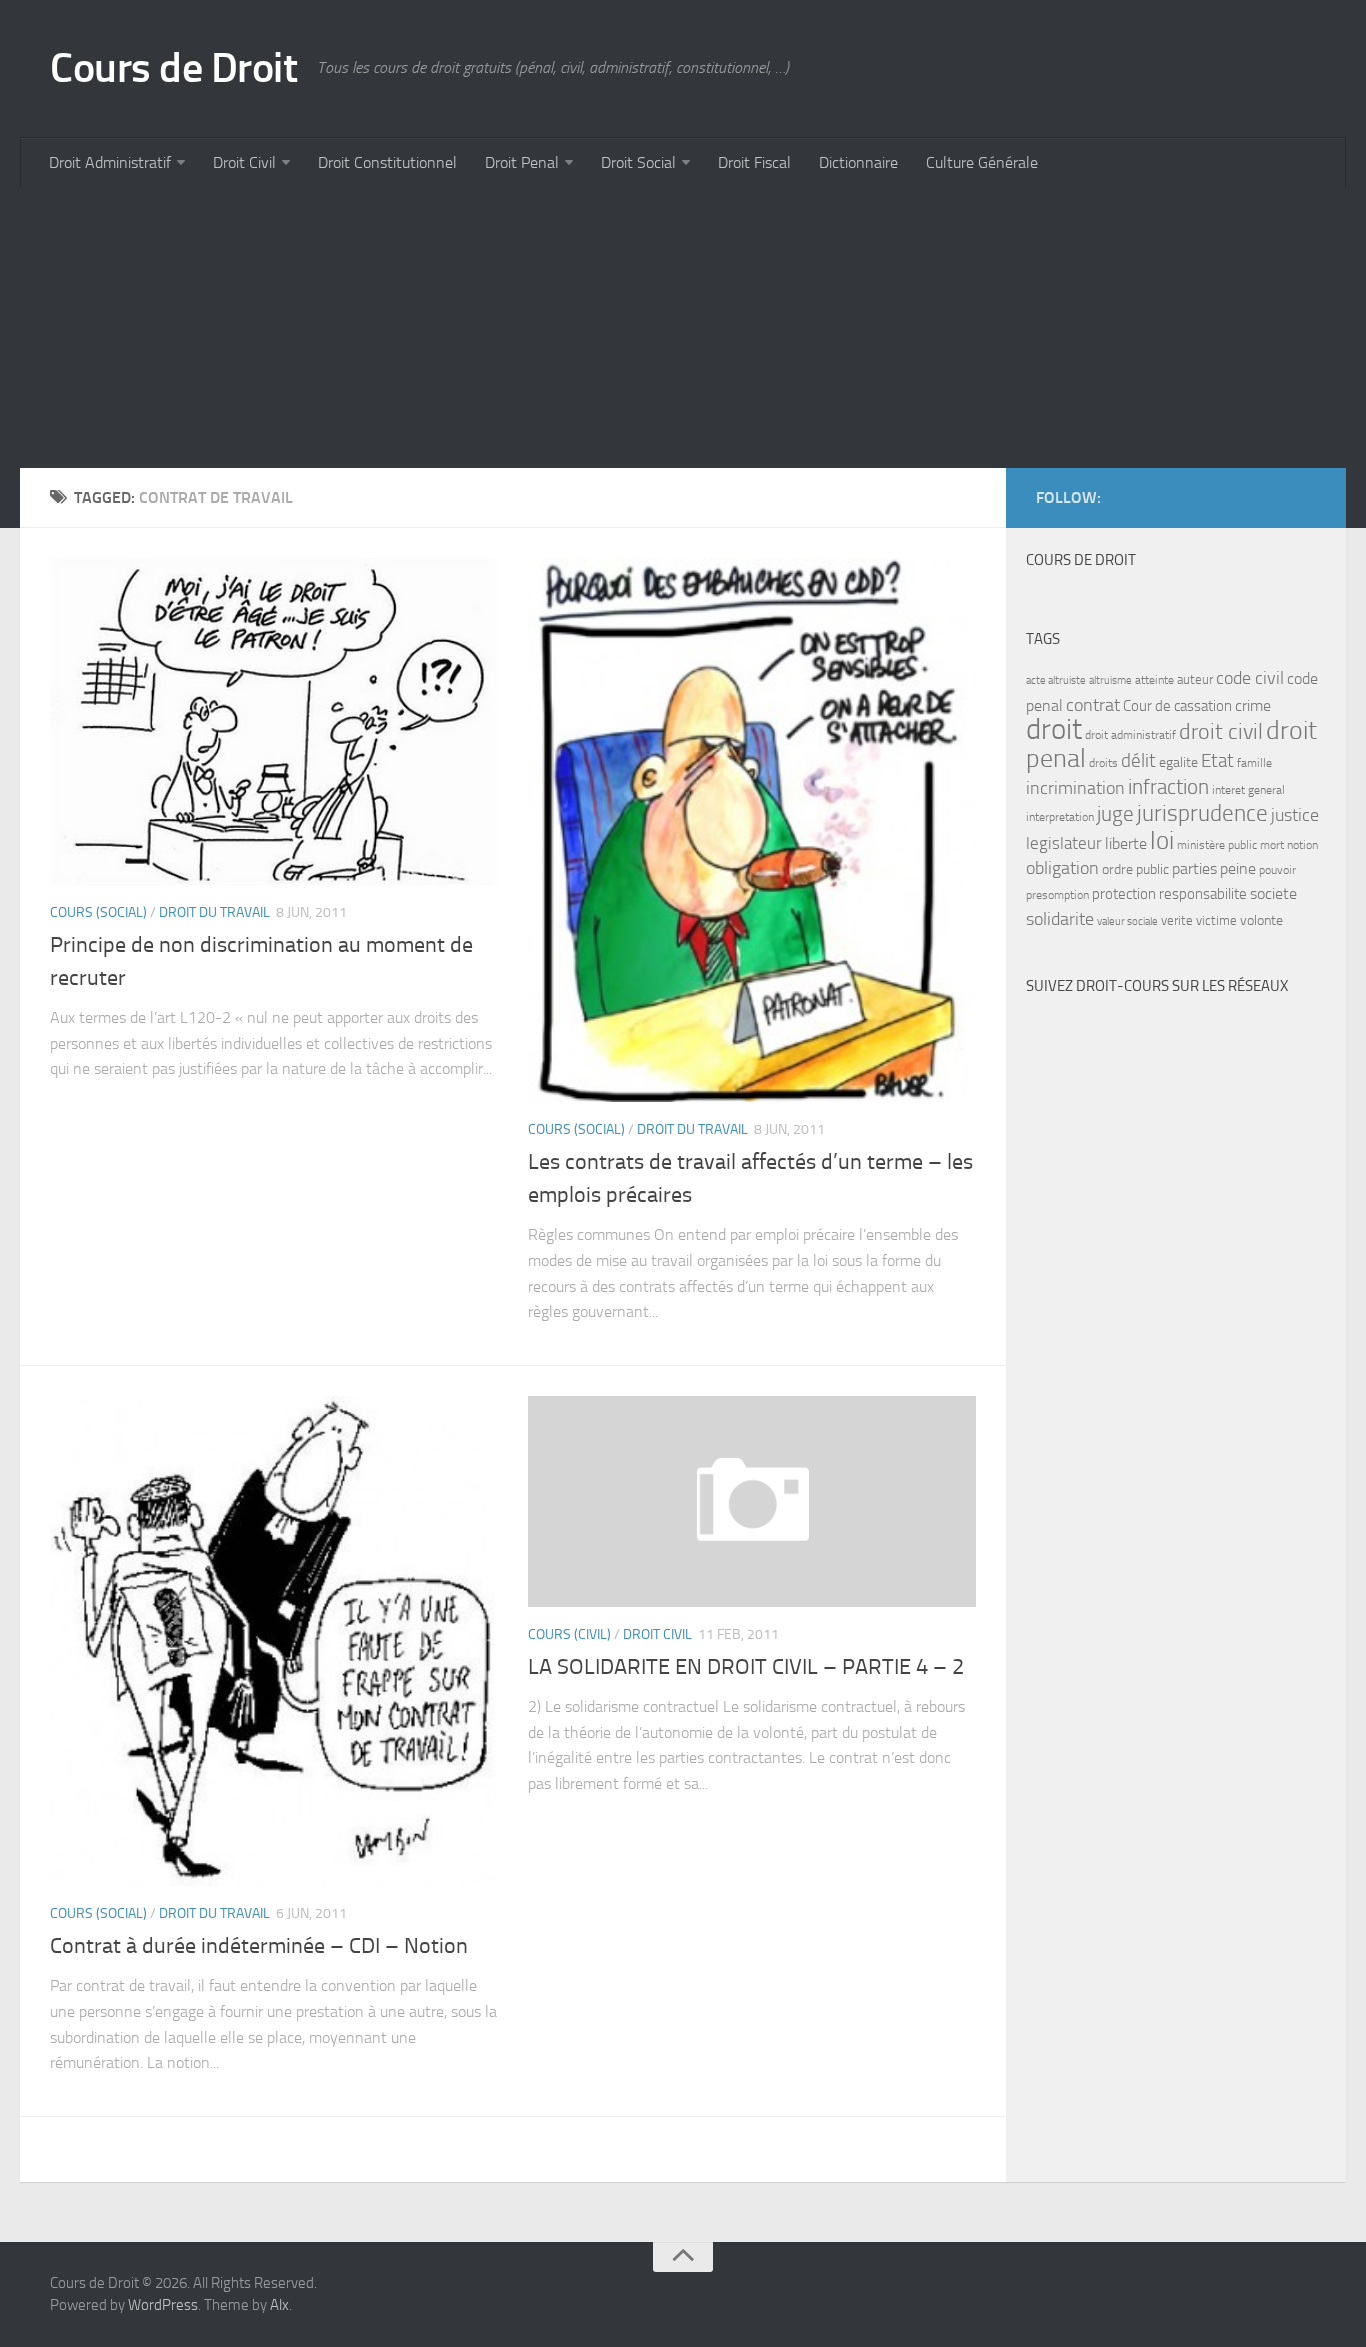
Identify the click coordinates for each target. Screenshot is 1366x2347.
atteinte (1154, 680)
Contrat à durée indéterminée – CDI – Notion (259, 1946)
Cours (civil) (569, 1634)
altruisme (1110, 680)
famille (1254, 763)
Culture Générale (982, 162)
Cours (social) (98, 912)
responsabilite (1203, 894)
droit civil (1221, 732)
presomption (1057, 895)
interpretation (1060, 817)
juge (1115, 813)
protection (1124, 894)
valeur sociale (1127, 921)
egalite (1178, 762)
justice (1295, 815)
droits (1103, 763)
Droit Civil (244, 162)
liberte (1126, 844)
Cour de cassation (1177, 706)
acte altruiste (1056, 680)
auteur (1195, 679)
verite (1177, 920)
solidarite (1060, 919)
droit (1054, 729)
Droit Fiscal (754, 162)
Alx (279, 2305)
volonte (1261, 920)
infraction (1168, 786)
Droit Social (638, 162)
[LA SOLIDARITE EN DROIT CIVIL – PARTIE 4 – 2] (752, 1501)
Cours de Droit (173, 68)
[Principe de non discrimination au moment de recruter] (274, 721)
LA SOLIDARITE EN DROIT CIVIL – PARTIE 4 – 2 (746, 1667)
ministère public (1217, 845)
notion (1302, 845)
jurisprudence (1202, 813)
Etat (1217, 761)
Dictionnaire (858, 162)
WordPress (163, 2305)
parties (1194, 869)
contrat (1093, 705)
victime (1216, 920)
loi (1162, 840)
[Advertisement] (620, 328)
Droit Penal (522, 162)
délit (1138, 761)
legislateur (1064, 843)
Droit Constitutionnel (387, 162)
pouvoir (1277, 870)
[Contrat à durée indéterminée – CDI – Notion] (274, 1641)
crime (1253, 705)
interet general (1248, 790)
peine (1238, 869)
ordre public (1135, 869)
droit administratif (1130, 735)
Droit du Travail (214, 912)
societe (1273, 894)
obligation (1062, 868)
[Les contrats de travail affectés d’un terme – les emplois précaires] (752, 830)
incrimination (1075, 788)
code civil (1250, 678)
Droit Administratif (110, 162)
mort (1272, 845)
